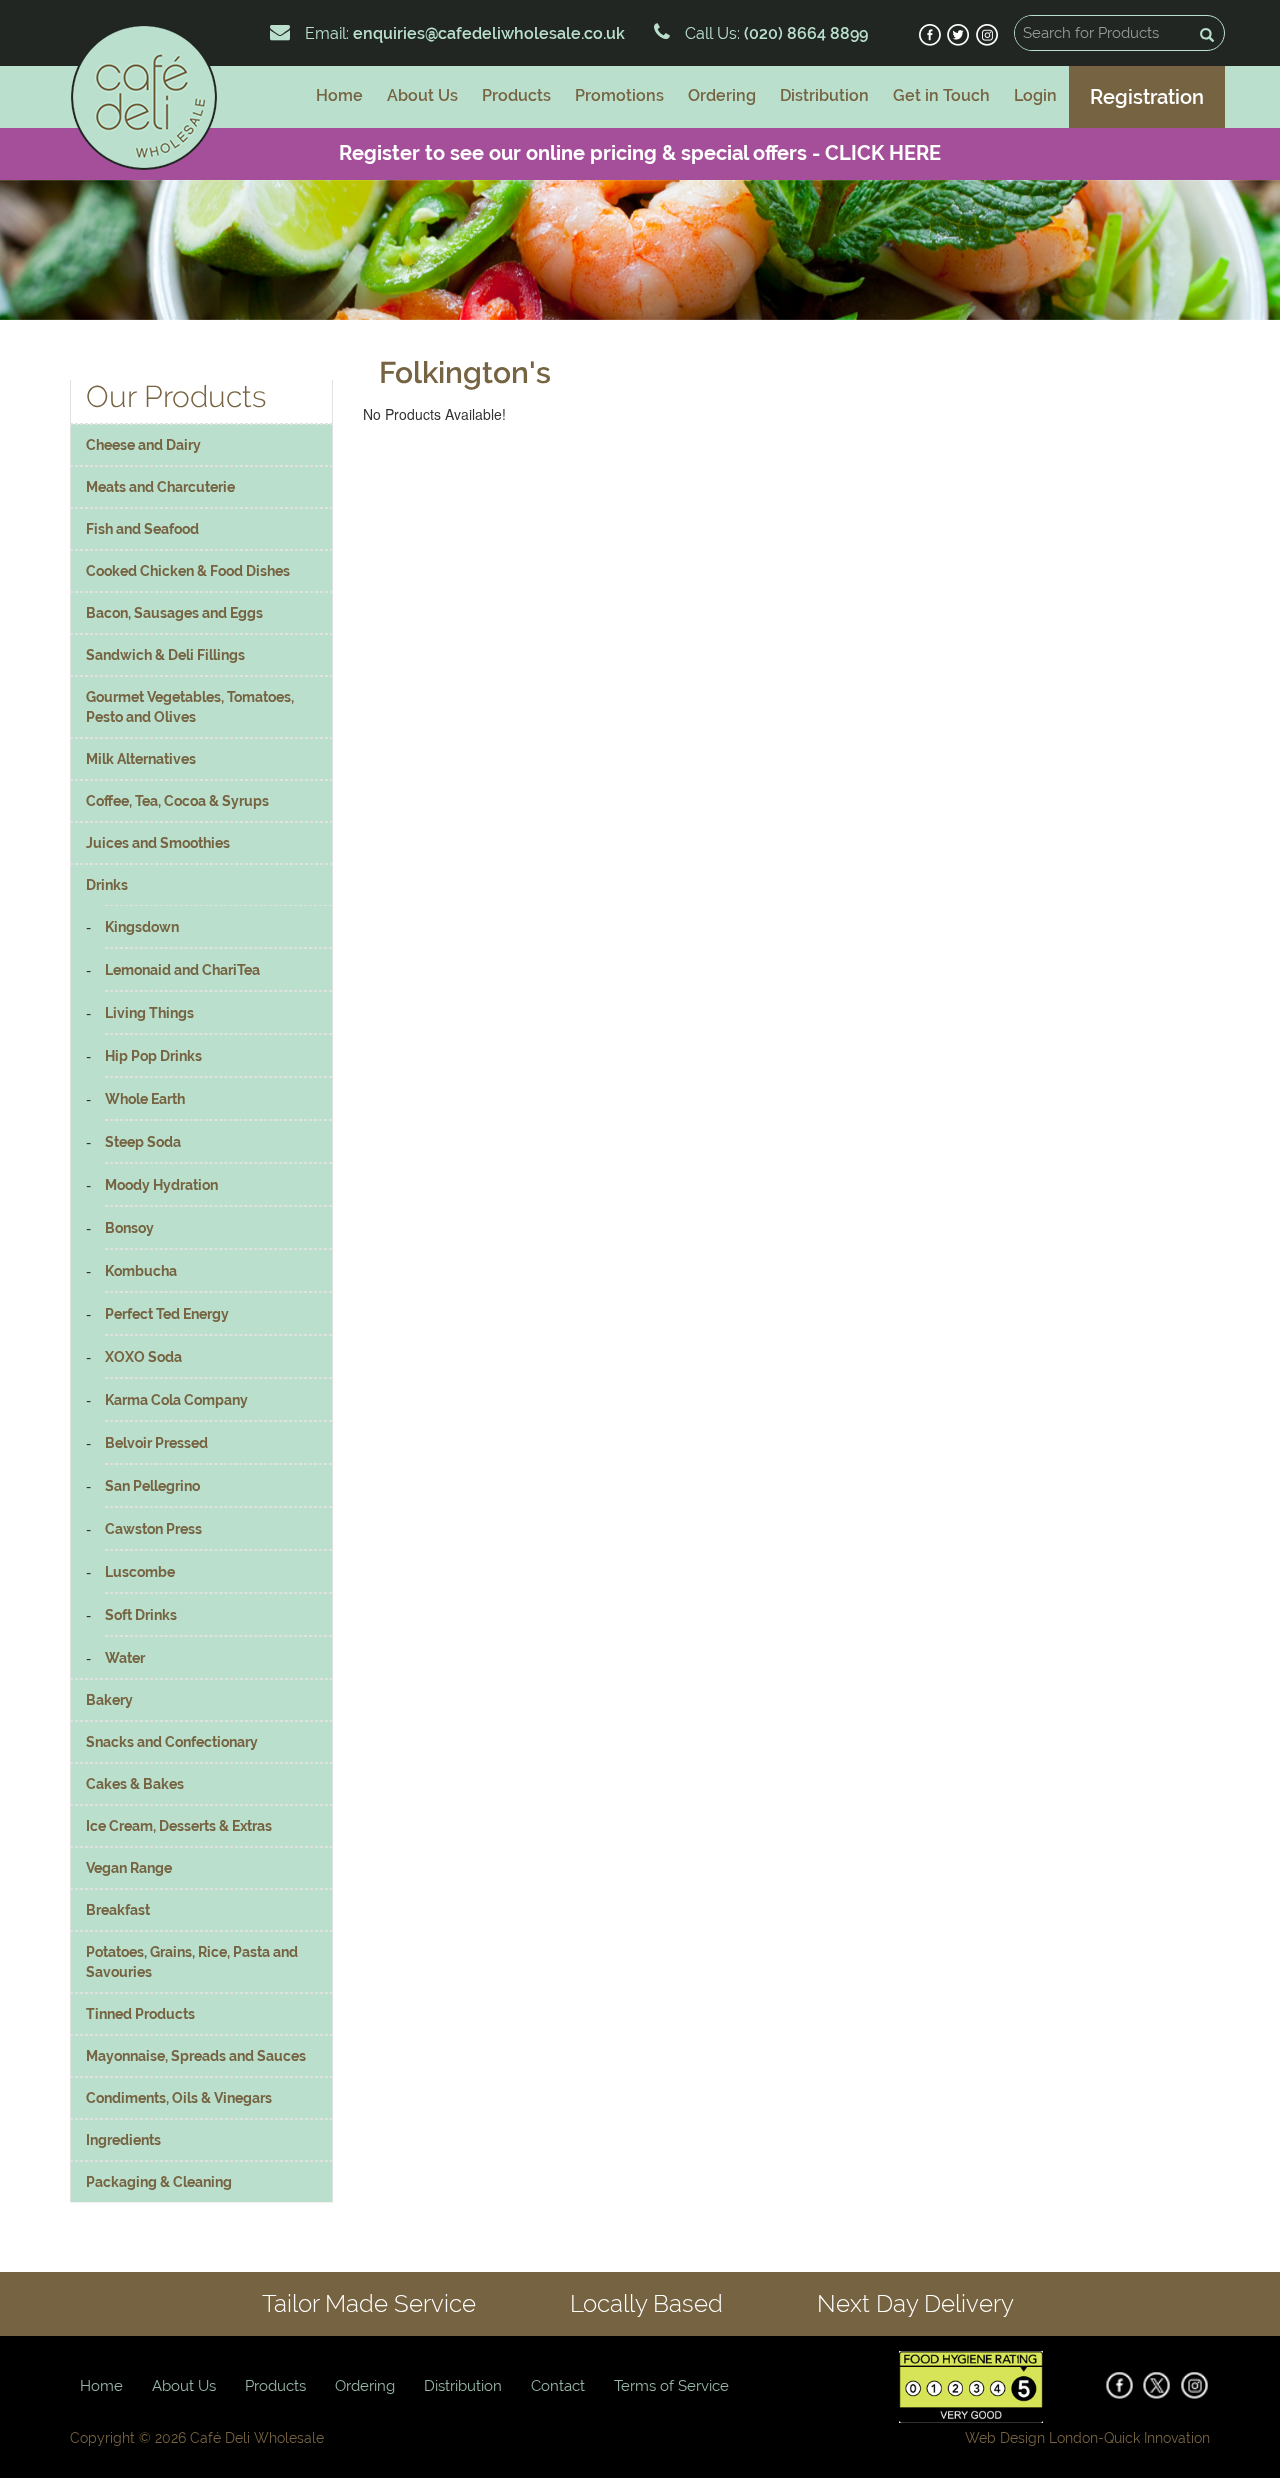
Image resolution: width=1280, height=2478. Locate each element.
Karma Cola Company (176, 1400)
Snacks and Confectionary (172, 1742)
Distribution (824, 95)
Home (339, 95)
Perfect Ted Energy (167, 1314)
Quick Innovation (1157, 2438)
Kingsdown (142, 927)
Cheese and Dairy (143, 445)
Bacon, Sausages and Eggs (174, 613)
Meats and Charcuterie (160, 487)
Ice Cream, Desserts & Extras (179, 1826)
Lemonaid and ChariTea (182, 970)
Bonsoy (129, 1228)
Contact (558, 2386)
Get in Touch (941, 95)
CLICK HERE (883, 153)
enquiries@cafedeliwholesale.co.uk (489, 33)
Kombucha (141, 1271)
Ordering (722, 95)
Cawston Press (153, 1529)
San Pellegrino (152, 1486)
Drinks (107, 885)
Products (516, 95)
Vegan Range (129, 1868)
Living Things (149, 1013)
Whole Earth (145, 1099)
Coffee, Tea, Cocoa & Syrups (177, 801)
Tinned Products (140, 2014)
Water (125, 1658)
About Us (422, 95)
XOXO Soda (143, 1357)
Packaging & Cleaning (159, 2182)
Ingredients (123, 2140)
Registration (1147, 97)
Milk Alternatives (141, 759)
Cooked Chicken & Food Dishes (188, 571)
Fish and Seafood (142, 529)
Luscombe (140, 1572)
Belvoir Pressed (156, 1443)
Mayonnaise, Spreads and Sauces (196, 2056)
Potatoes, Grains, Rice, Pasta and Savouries (192, 1962)
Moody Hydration (161, 1185)
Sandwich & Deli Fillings (165, 655)
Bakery (109, 1700)
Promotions (619, 95)
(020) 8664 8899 (804, 33)
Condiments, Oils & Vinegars (179, 2098)
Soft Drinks (141, 1615)
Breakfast (118, 1910)
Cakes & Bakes (135, 1784)
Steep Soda (143, 1142)
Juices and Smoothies (158, 843)
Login (1035, 95)
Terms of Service (671, 2386)
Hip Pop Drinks (153, 1056)
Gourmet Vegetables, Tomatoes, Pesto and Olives (190, 707)
